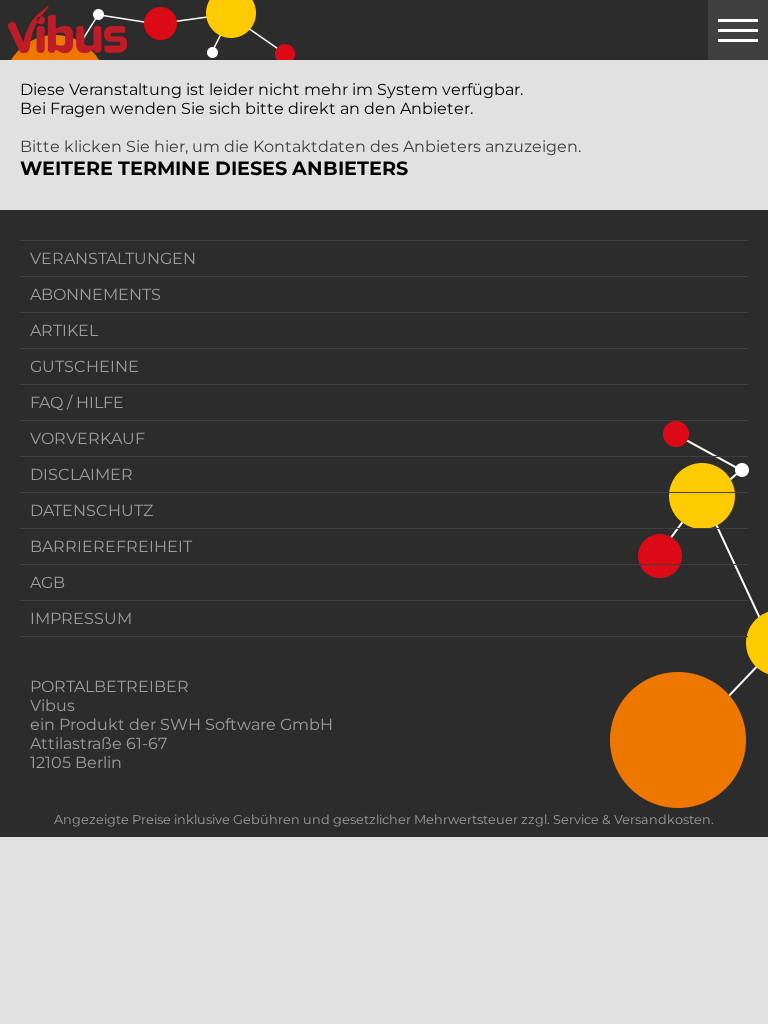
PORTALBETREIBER (109, 686)
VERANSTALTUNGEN (113, 258)
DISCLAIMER (81, 474)
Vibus (52, 705)
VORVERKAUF (87, 438)
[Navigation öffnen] (738, 30)
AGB (47, 582)
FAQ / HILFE (77, 402)
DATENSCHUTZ (91, 510)
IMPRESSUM (81, 618)
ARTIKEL (64, 330)
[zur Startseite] (67, 30)
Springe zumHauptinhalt (17, 17)
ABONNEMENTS (95, 294)
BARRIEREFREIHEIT (111, 546)
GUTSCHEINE (84, 366)
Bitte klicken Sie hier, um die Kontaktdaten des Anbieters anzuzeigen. (300, 146)
